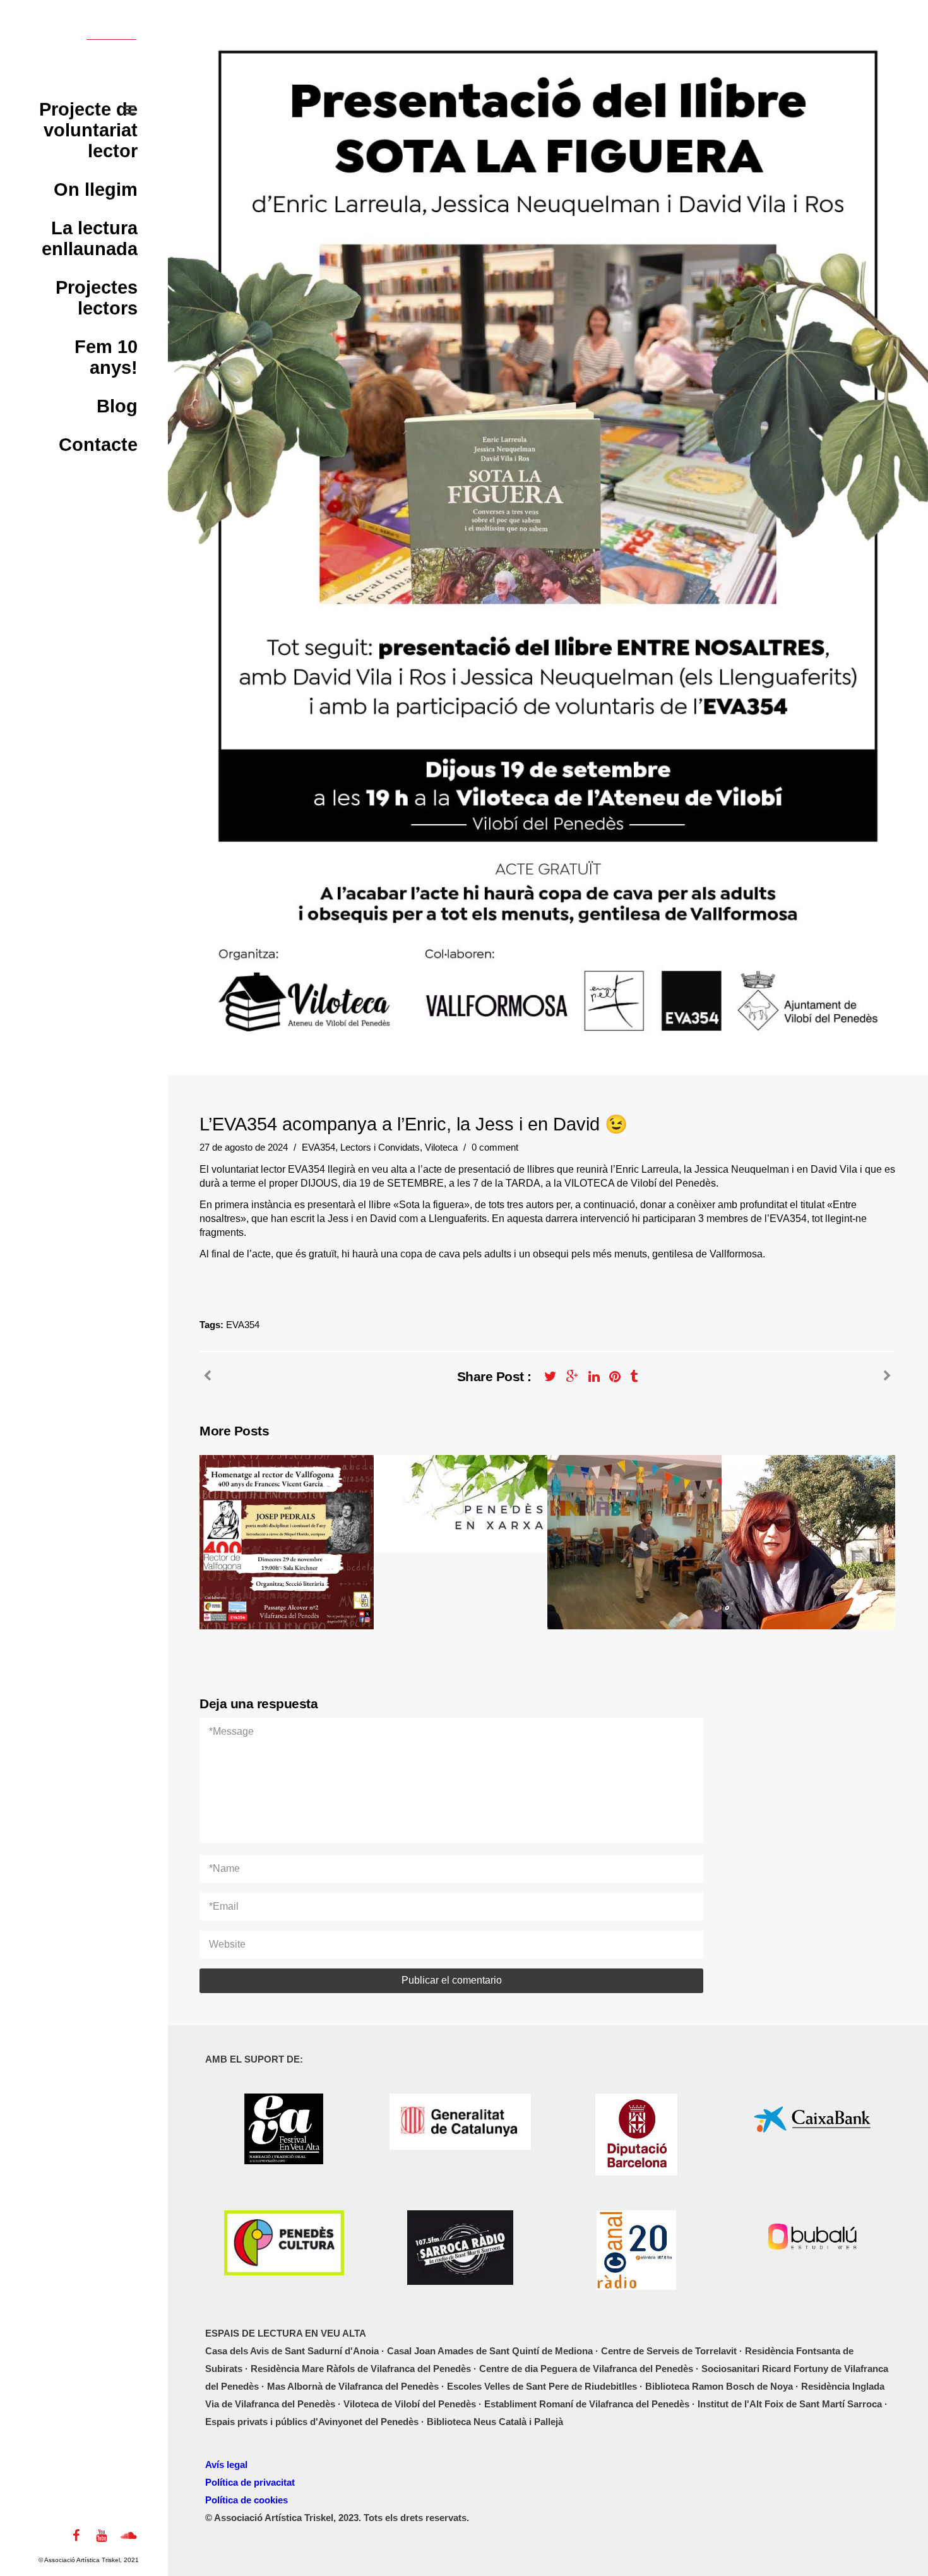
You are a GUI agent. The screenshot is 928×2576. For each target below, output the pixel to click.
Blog (117, 406)
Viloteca (441, 1147)
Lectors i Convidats (380, 1147)
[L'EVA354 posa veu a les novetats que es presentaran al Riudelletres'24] (887, 1376)
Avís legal (226, 2465)
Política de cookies (247, 2500)
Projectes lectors (97, 298)
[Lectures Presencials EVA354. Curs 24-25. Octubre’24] (207, 1376)
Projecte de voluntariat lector (88, 130)
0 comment (495, 1147)
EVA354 (318, 1147)
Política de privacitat (250, 2482)
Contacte (98, 445)
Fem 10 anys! (106, 357)
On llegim (96, 189)
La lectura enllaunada (90, 238)
